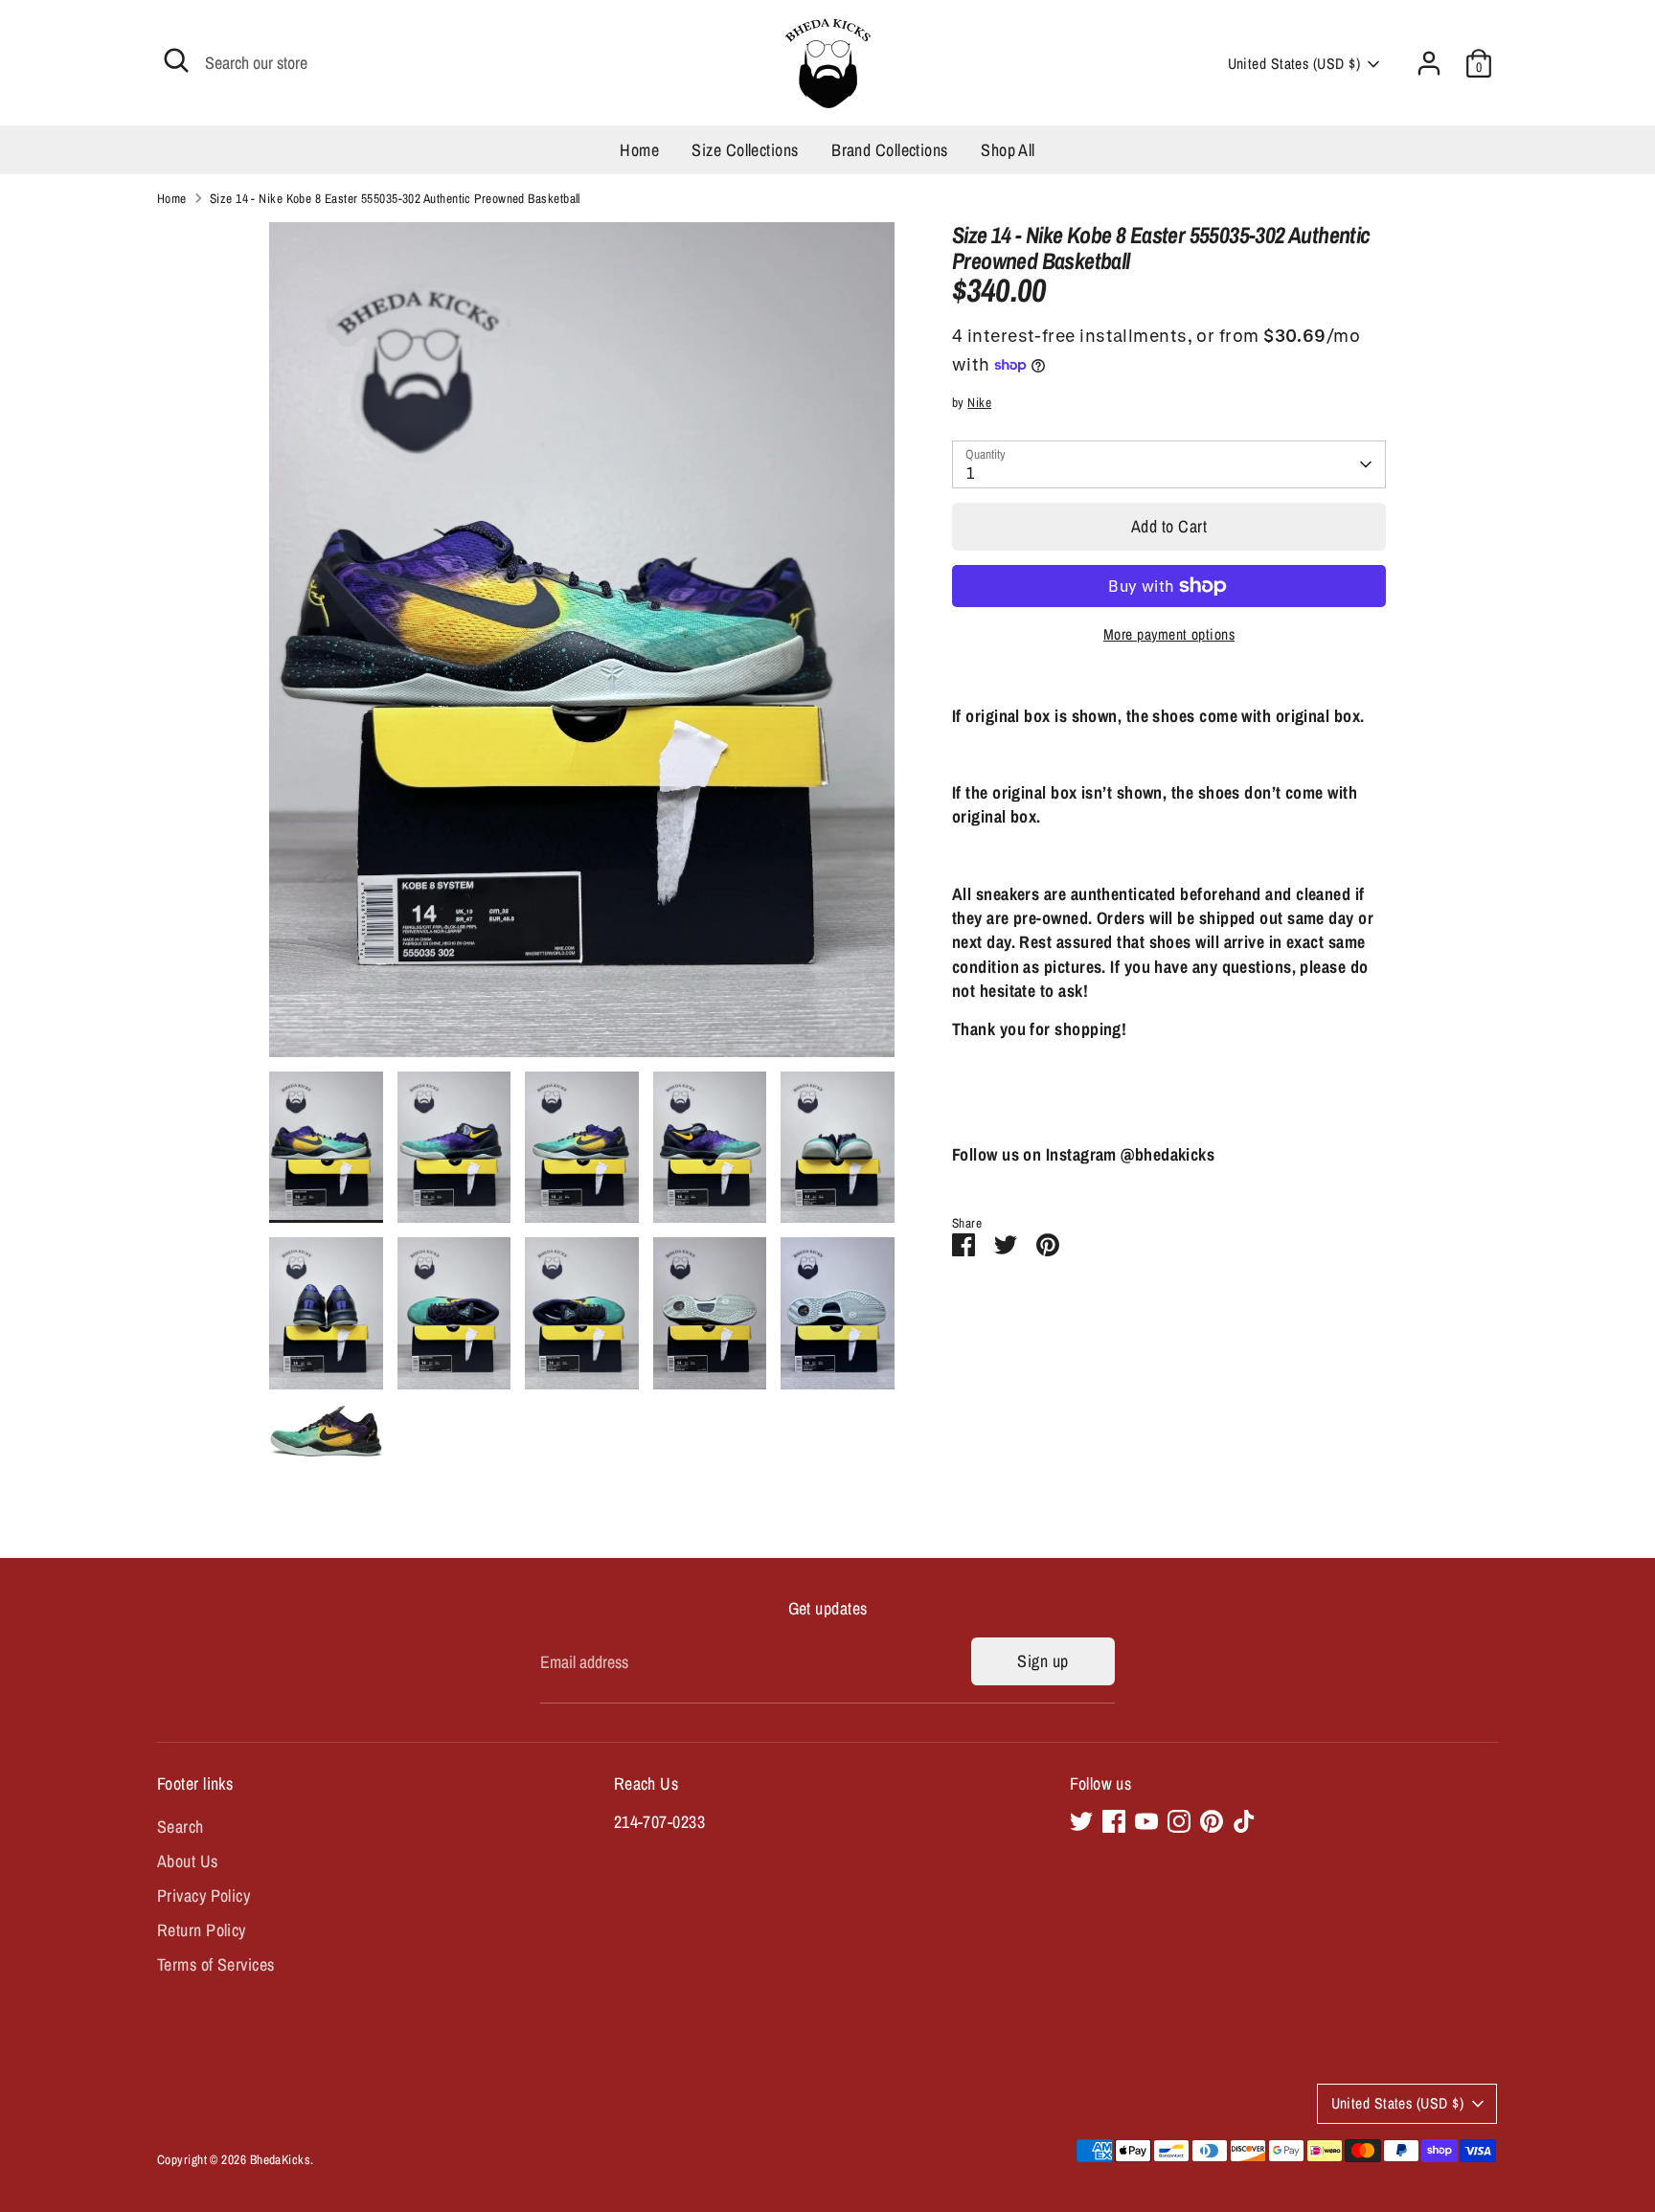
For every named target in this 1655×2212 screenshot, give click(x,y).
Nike (979, 402)
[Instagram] (1179, 1821)
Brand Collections (890, 150)
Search (181, 1827)
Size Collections (745, 150)
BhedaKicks (281, 2159)
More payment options (1169, 634)
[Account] (1429, 63)
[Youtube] (1146, 1821)
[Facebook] (1114, 1821)
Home (639, 150)
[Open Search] (176, 60)
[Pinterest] (1212, 1821)
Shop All (1008, 150)
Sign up (1043, 1661)
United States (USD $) (1294, 64)
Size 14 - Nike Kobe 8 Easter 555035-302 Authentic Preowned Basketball (395, 198)
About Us (188, 1861)
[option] (582, 647)
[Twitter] (1081, 1821)
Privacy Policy (204, 1896)
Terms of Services (216, 1964)
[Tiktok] (1244, 1821)
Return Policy (202, 1930)
